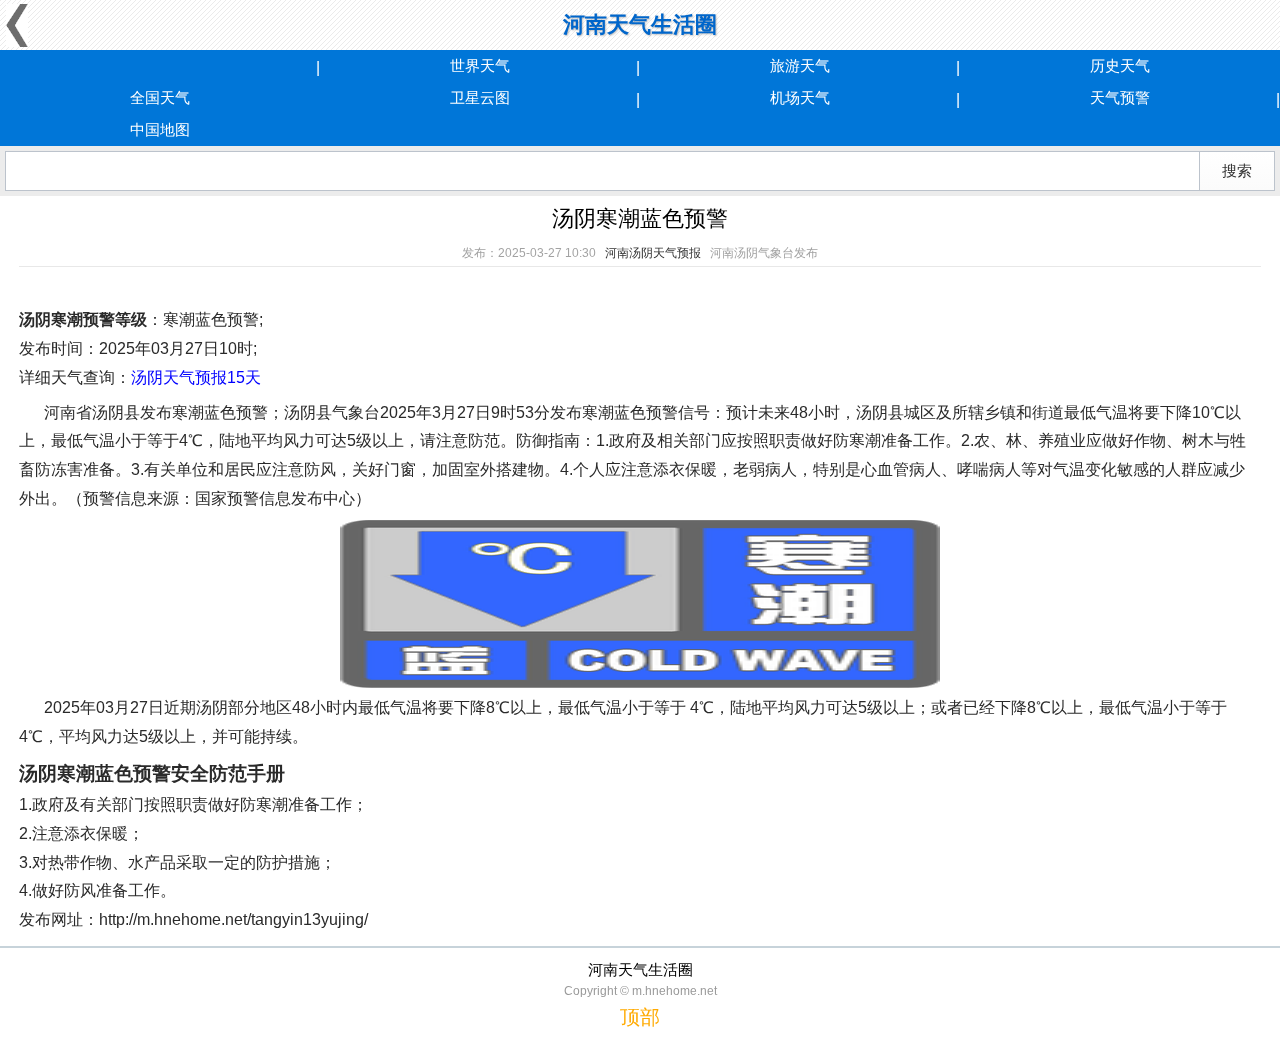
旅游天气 (800, 65)
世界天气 (480, 65)
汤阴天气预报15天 (196, 377)
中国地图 (160, 129)
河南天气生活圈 (640, 24)
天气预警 (1120, 97)
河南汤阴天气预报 (653, 253)
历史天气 (1120, 65)
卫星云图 (480, 97)
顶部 (640, 1017)
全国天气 (160, 97)
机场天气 (800, 97)
